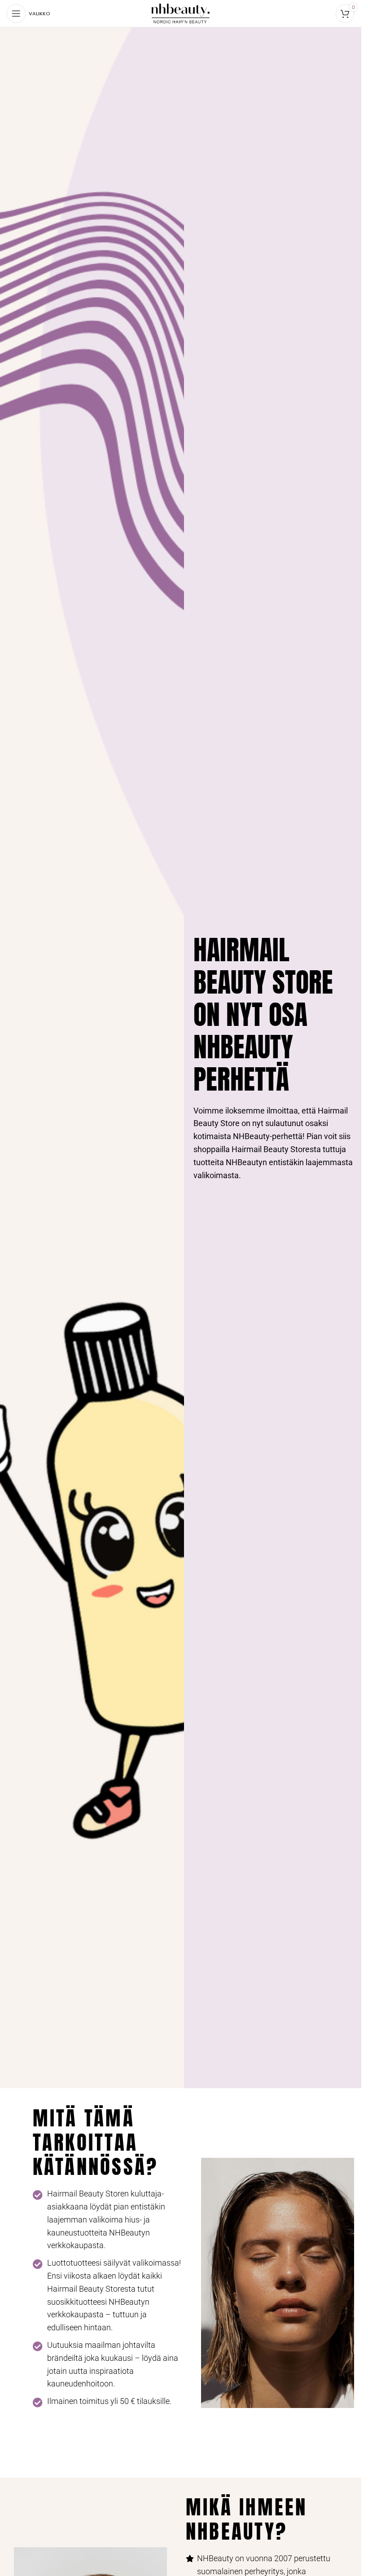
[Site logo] (181, 13)
